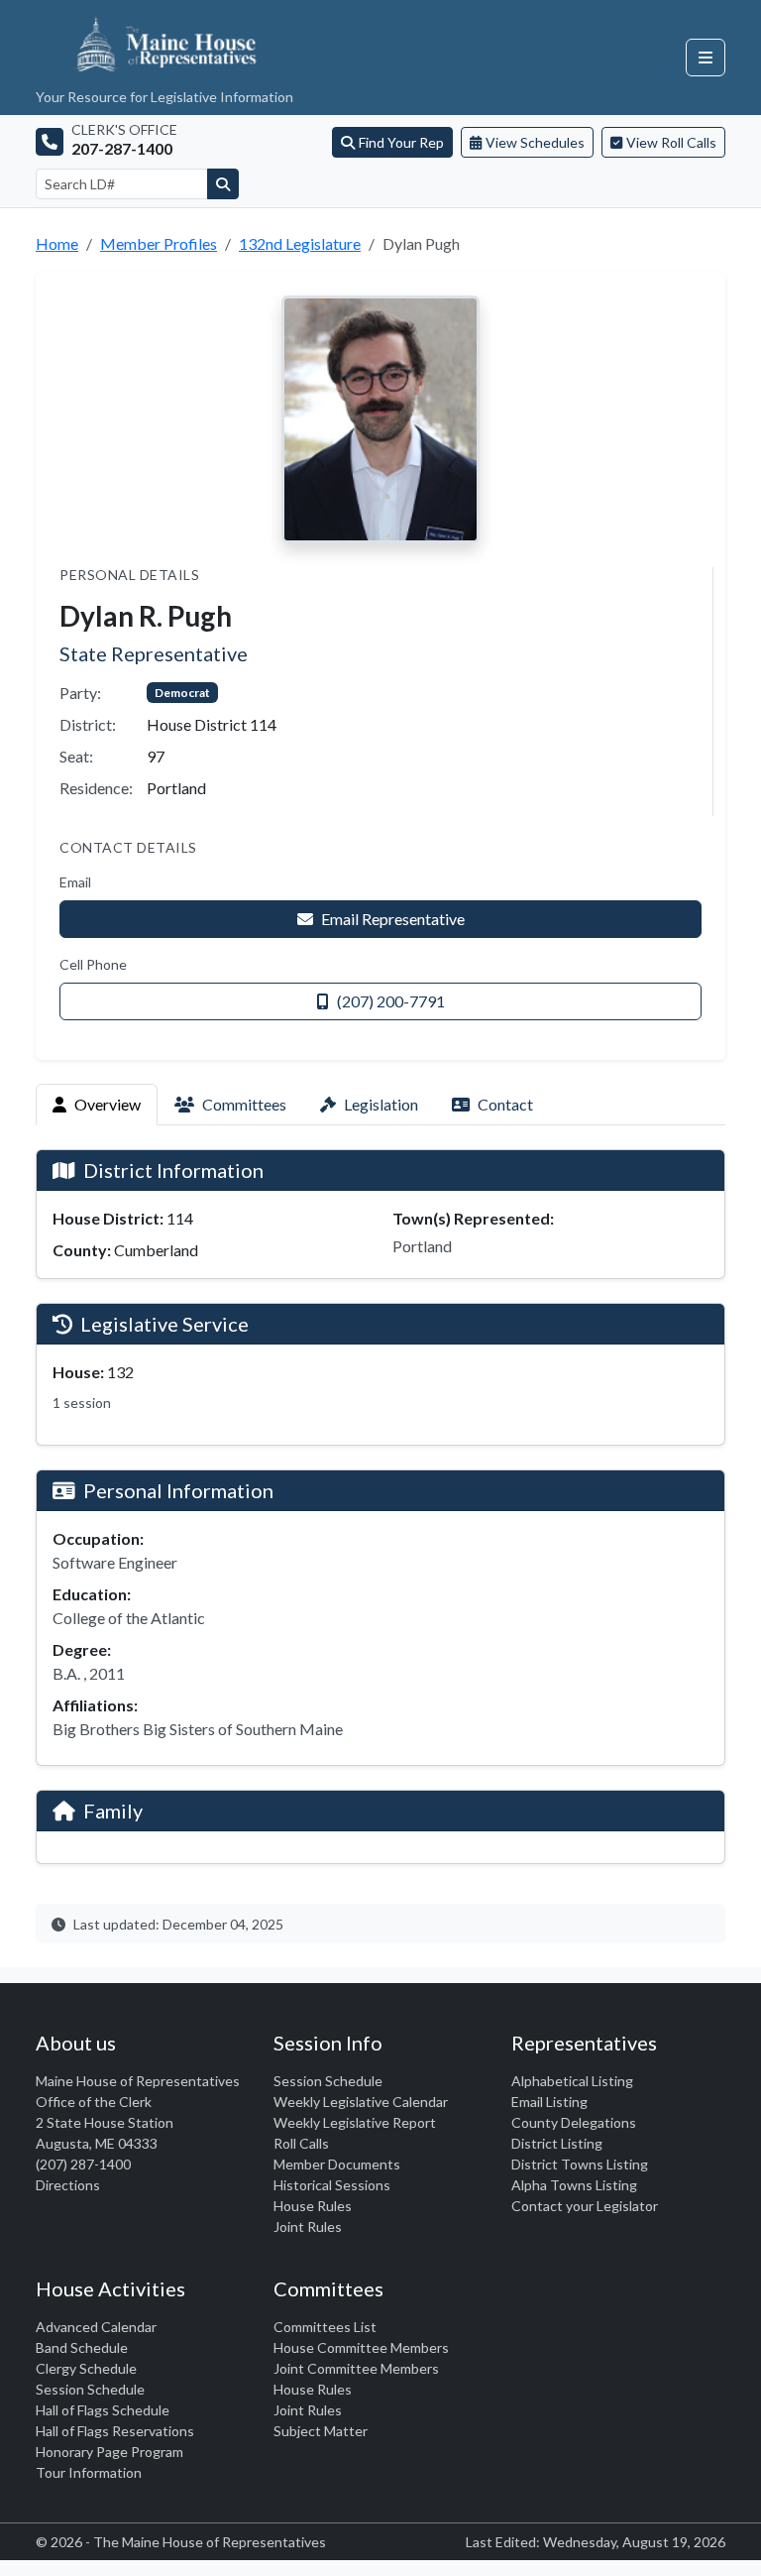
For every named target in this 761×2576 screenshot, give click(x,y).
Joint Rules (308, 2226)
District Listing (557, 2143)
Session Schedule (328, 2081)
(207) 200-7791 (391, 1001)
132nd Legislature (300, 243)
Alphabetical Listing (572, 2081)
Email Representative (393, 919)
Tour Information (89, 2472)
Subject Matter (321, 2431)
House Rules (313, 2206)
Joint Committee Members (356, 2368)
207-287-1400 (122, 148)
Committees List (325, 2327)
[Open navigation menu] (706, 58)
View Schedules (535, 142)
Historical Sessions (332, 2185)
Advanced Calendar (96, 2327)
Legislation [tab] (381, 1104)
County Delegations (574, 2122)
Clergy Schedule (86, 2368)
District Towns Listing (580, 2164)
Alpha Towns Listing (574, 2185)
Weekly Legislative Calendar (361, 2102)
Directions (68, 2185)
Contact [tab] (505, 1104)
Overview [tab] (108, 1104)
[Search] (223, 184)
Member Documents (337, 2164)
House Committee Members (361, 2347)
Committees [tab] (244, 1104)
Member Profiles (159, 243)
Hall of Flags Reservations (115, 2431)
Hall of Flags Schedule (103, 2410)
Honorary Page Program (109, 2452)
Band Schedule (82, 2347)
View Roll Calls (671, 142)
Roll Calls (301, 2143)
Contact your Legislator (585, 2206)
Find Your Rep (401, 142)
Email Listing (549, 2102)
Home (57, 243)
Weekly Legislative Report (355, 2122)
